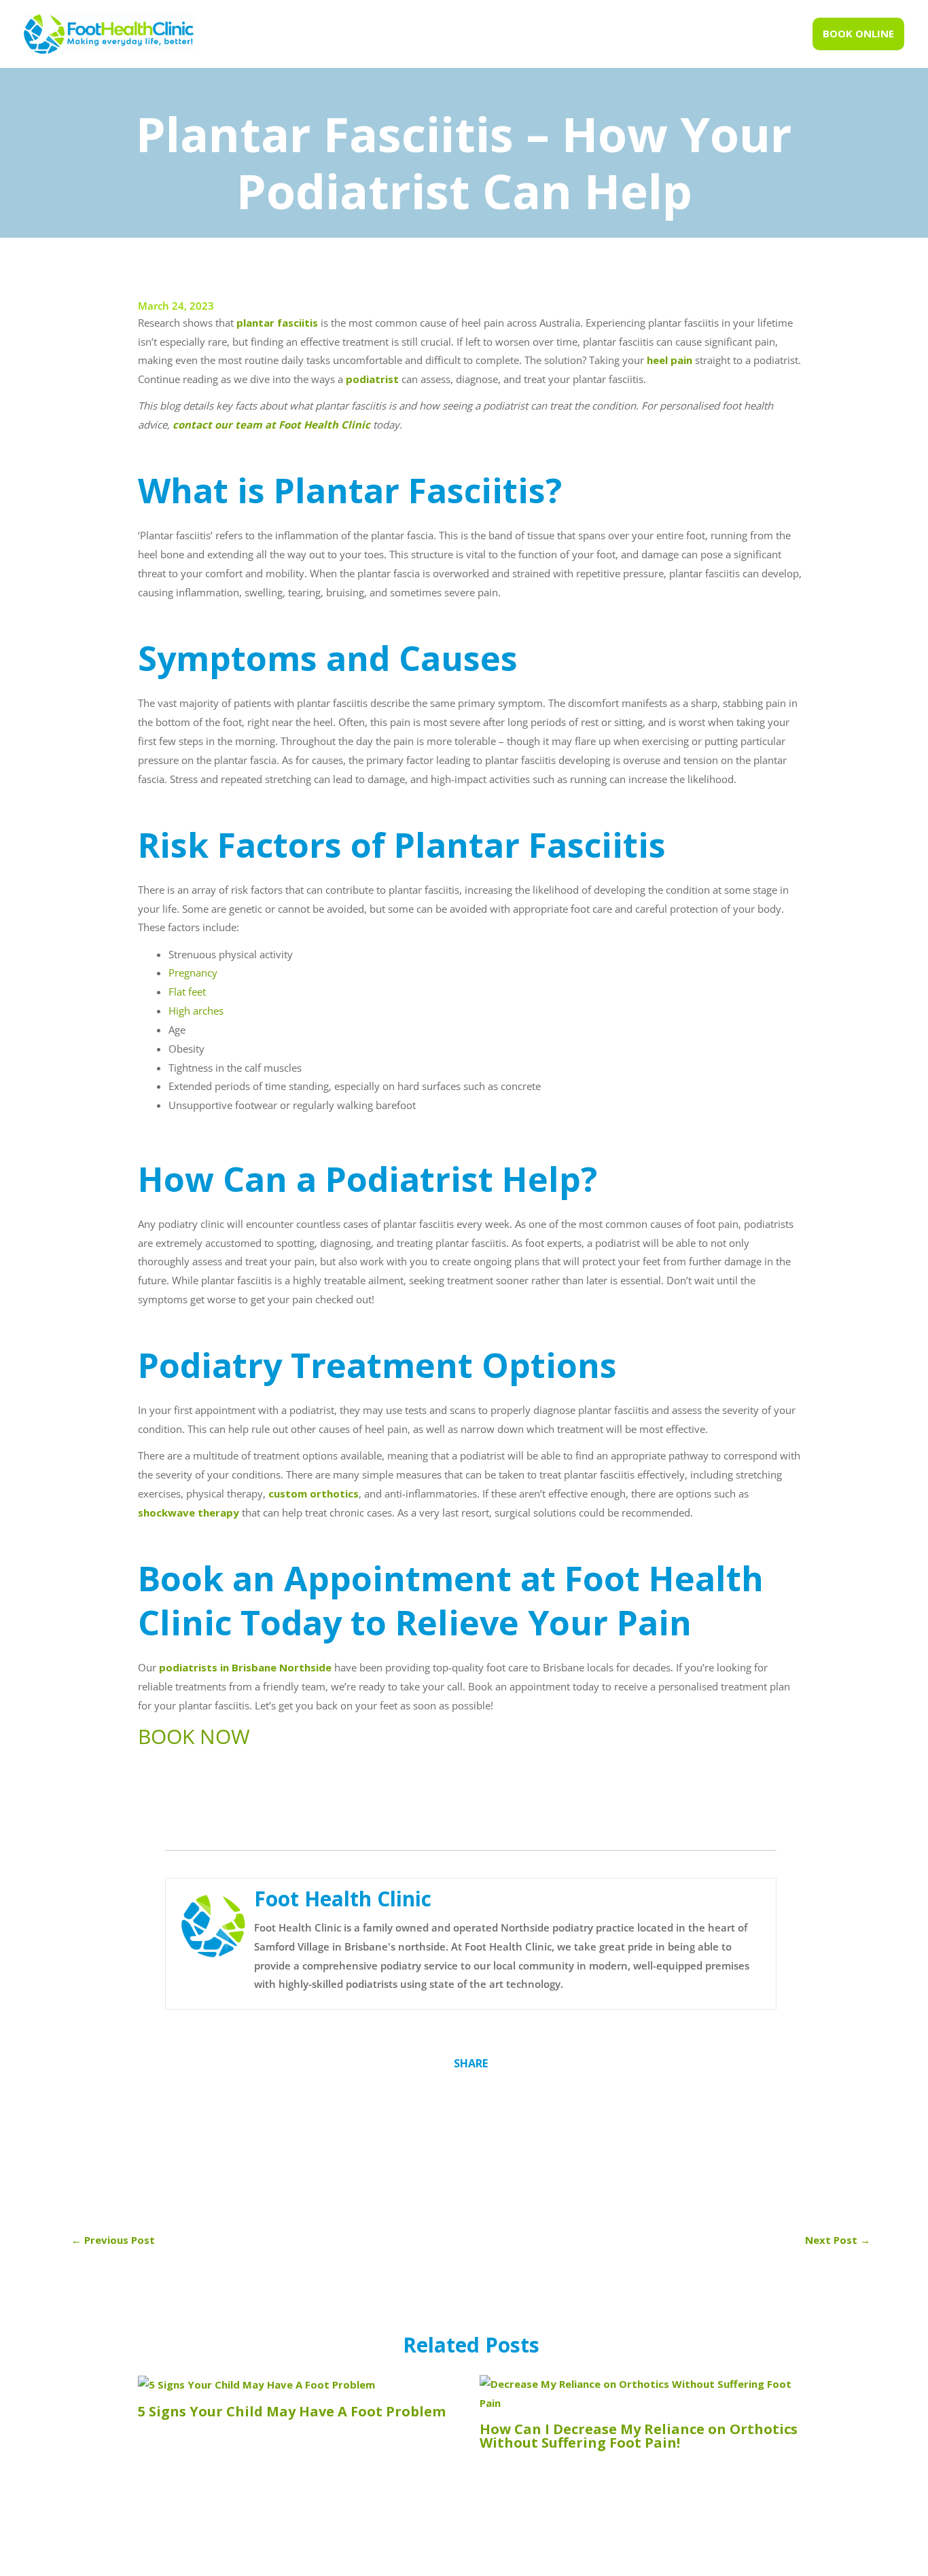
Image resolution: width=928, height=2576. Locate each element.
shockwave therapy (189, 1512)
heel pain (668, 360)
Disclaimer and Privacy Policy (530, 2559)
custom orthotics (312, 1493)
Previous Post (113, 2240)
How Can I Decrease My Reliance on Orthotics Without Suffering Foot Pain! (639, 2436)
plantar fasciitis (277, 323)
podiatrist (372, 379)
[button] (858, 34)
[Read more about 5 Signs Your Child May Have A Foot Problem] (256, 2384)
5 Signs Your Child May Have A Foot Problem (292, 2411)
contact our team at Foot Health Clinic (271, 424)
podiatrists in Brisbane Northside (245, 1667)
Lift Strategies (678, 2559)
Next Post (838, 2240)
